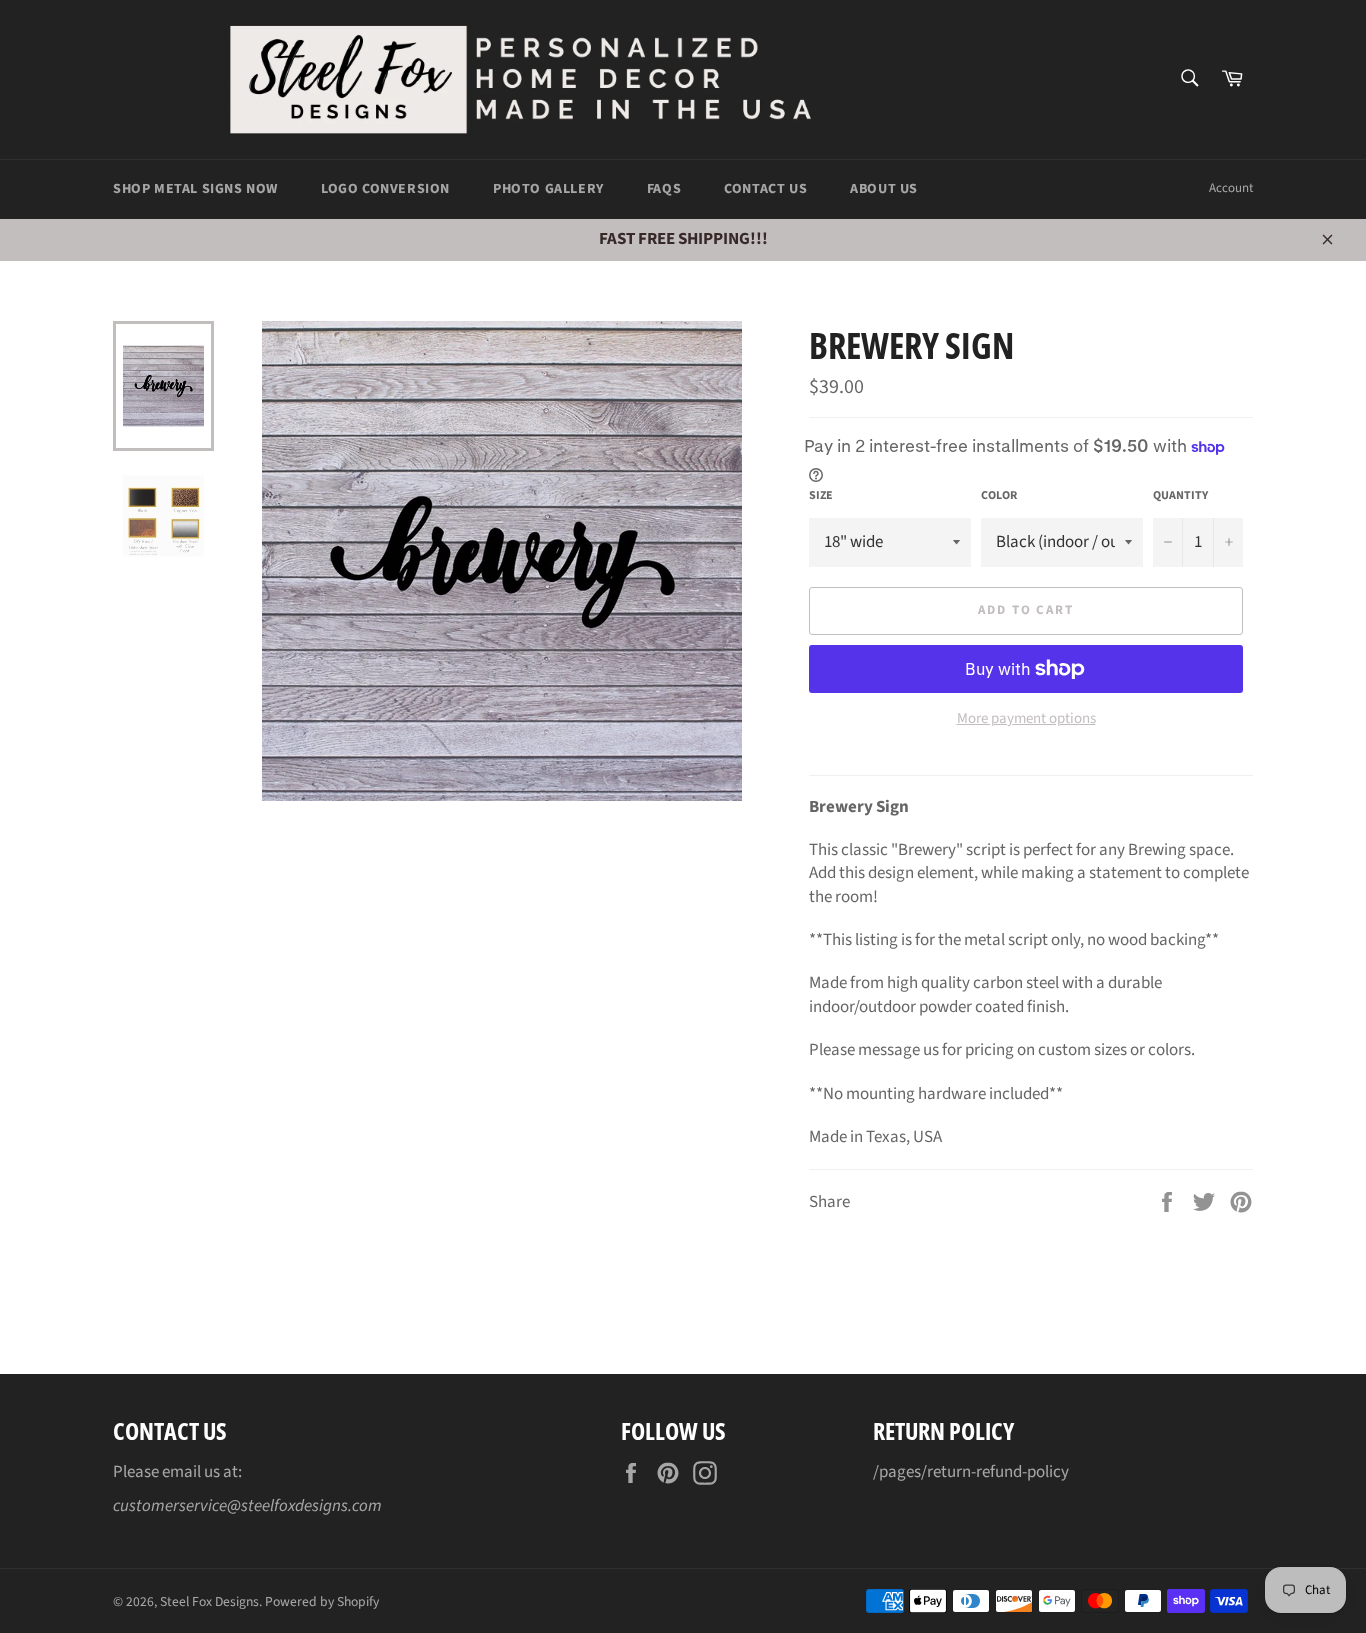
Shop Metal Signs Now (195, 189)
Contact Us (765, 189)
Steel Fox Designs (209, 1601)
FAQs (664, 189)
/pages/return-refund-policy (971, 1472)
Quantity (1180, 496)
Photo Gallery (548, 189)
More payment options (1026, 719)
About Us (884, 189)
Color (999, 496)
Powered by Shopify (322, 1601)
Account (1231, 188)
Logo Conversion (385, 189)
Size (821, 496)
